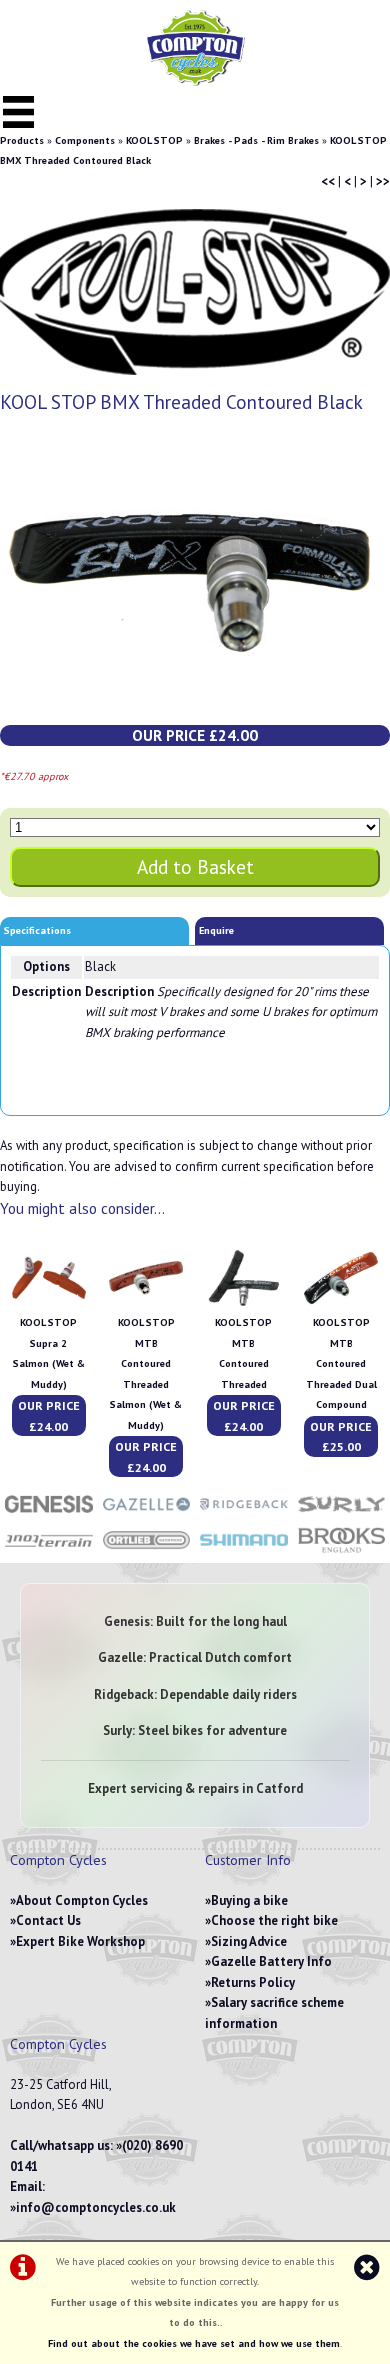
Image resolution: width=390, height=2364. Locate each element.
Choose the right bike (274, 1920)
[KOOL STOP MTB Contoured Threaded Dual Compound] (341, 1302)
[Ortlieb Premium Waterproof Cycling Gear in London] (147, 1551)
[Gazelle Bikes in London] (147, 1514)
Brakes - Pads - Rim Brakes (256, 140)
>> (383, 181)
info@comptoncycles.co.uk (96, 2207)
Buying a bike (249, 1900)
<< (328, 181)
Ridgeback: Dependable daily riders (195, 1694)
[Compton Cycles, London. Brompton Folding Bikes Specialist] (195, 81)
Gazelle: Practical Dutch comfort (195, 1657)
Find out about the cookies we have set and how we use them (194, 2343)
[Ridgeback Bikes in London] (244, 1514)
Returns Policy (253, 1982)
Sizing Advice (249, 1941)
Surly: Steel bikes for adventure (195, 1730)
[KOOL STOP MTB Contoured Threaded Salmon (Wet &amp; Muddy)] (146, 1302)
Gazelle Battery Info (271, 1961)
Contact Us (48, 1920)
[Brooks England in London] (342, 1551)
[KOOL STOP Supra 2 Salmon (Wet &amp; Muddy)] (49, 1302)
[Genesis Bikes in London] (49, 1514)
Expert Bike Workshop (80, 1941)
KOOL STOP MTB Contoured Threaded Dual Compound (341, 1363)
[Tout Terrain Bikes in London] (49, 1551)
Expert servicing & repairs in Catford (195, 1788)
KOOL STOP (154, 140)
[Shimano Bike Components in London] (244, 1551)
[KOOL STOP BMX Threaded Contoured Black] (195, 579)
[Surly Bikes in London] (342, 1514)
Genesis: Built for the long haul (195, 1621)
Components (85, 140)
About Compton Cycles (82, 1900)
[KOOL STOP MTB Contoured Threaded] (244, 1302)
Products (22, 140)
